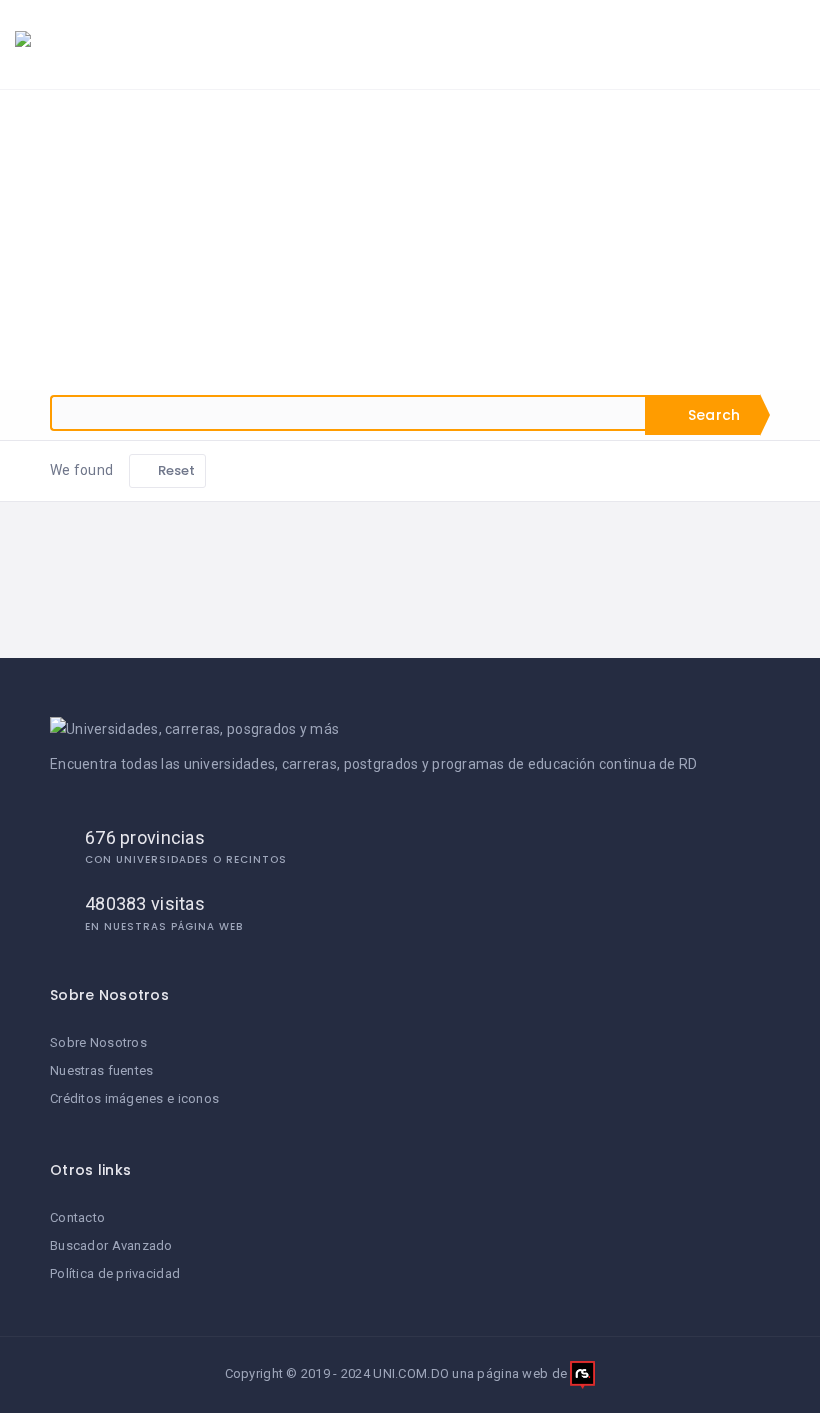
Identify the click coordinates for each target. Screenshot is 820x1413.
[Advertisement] (410, 240)
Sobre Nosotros (98, 1042)
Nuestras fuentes (101, 1070)
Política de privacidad (115, 1273)
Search (712, 415)
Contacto (77, 1217)
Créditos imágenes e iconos (134, 1098)
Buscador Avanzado (111, 1245)
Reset (175, 470)
